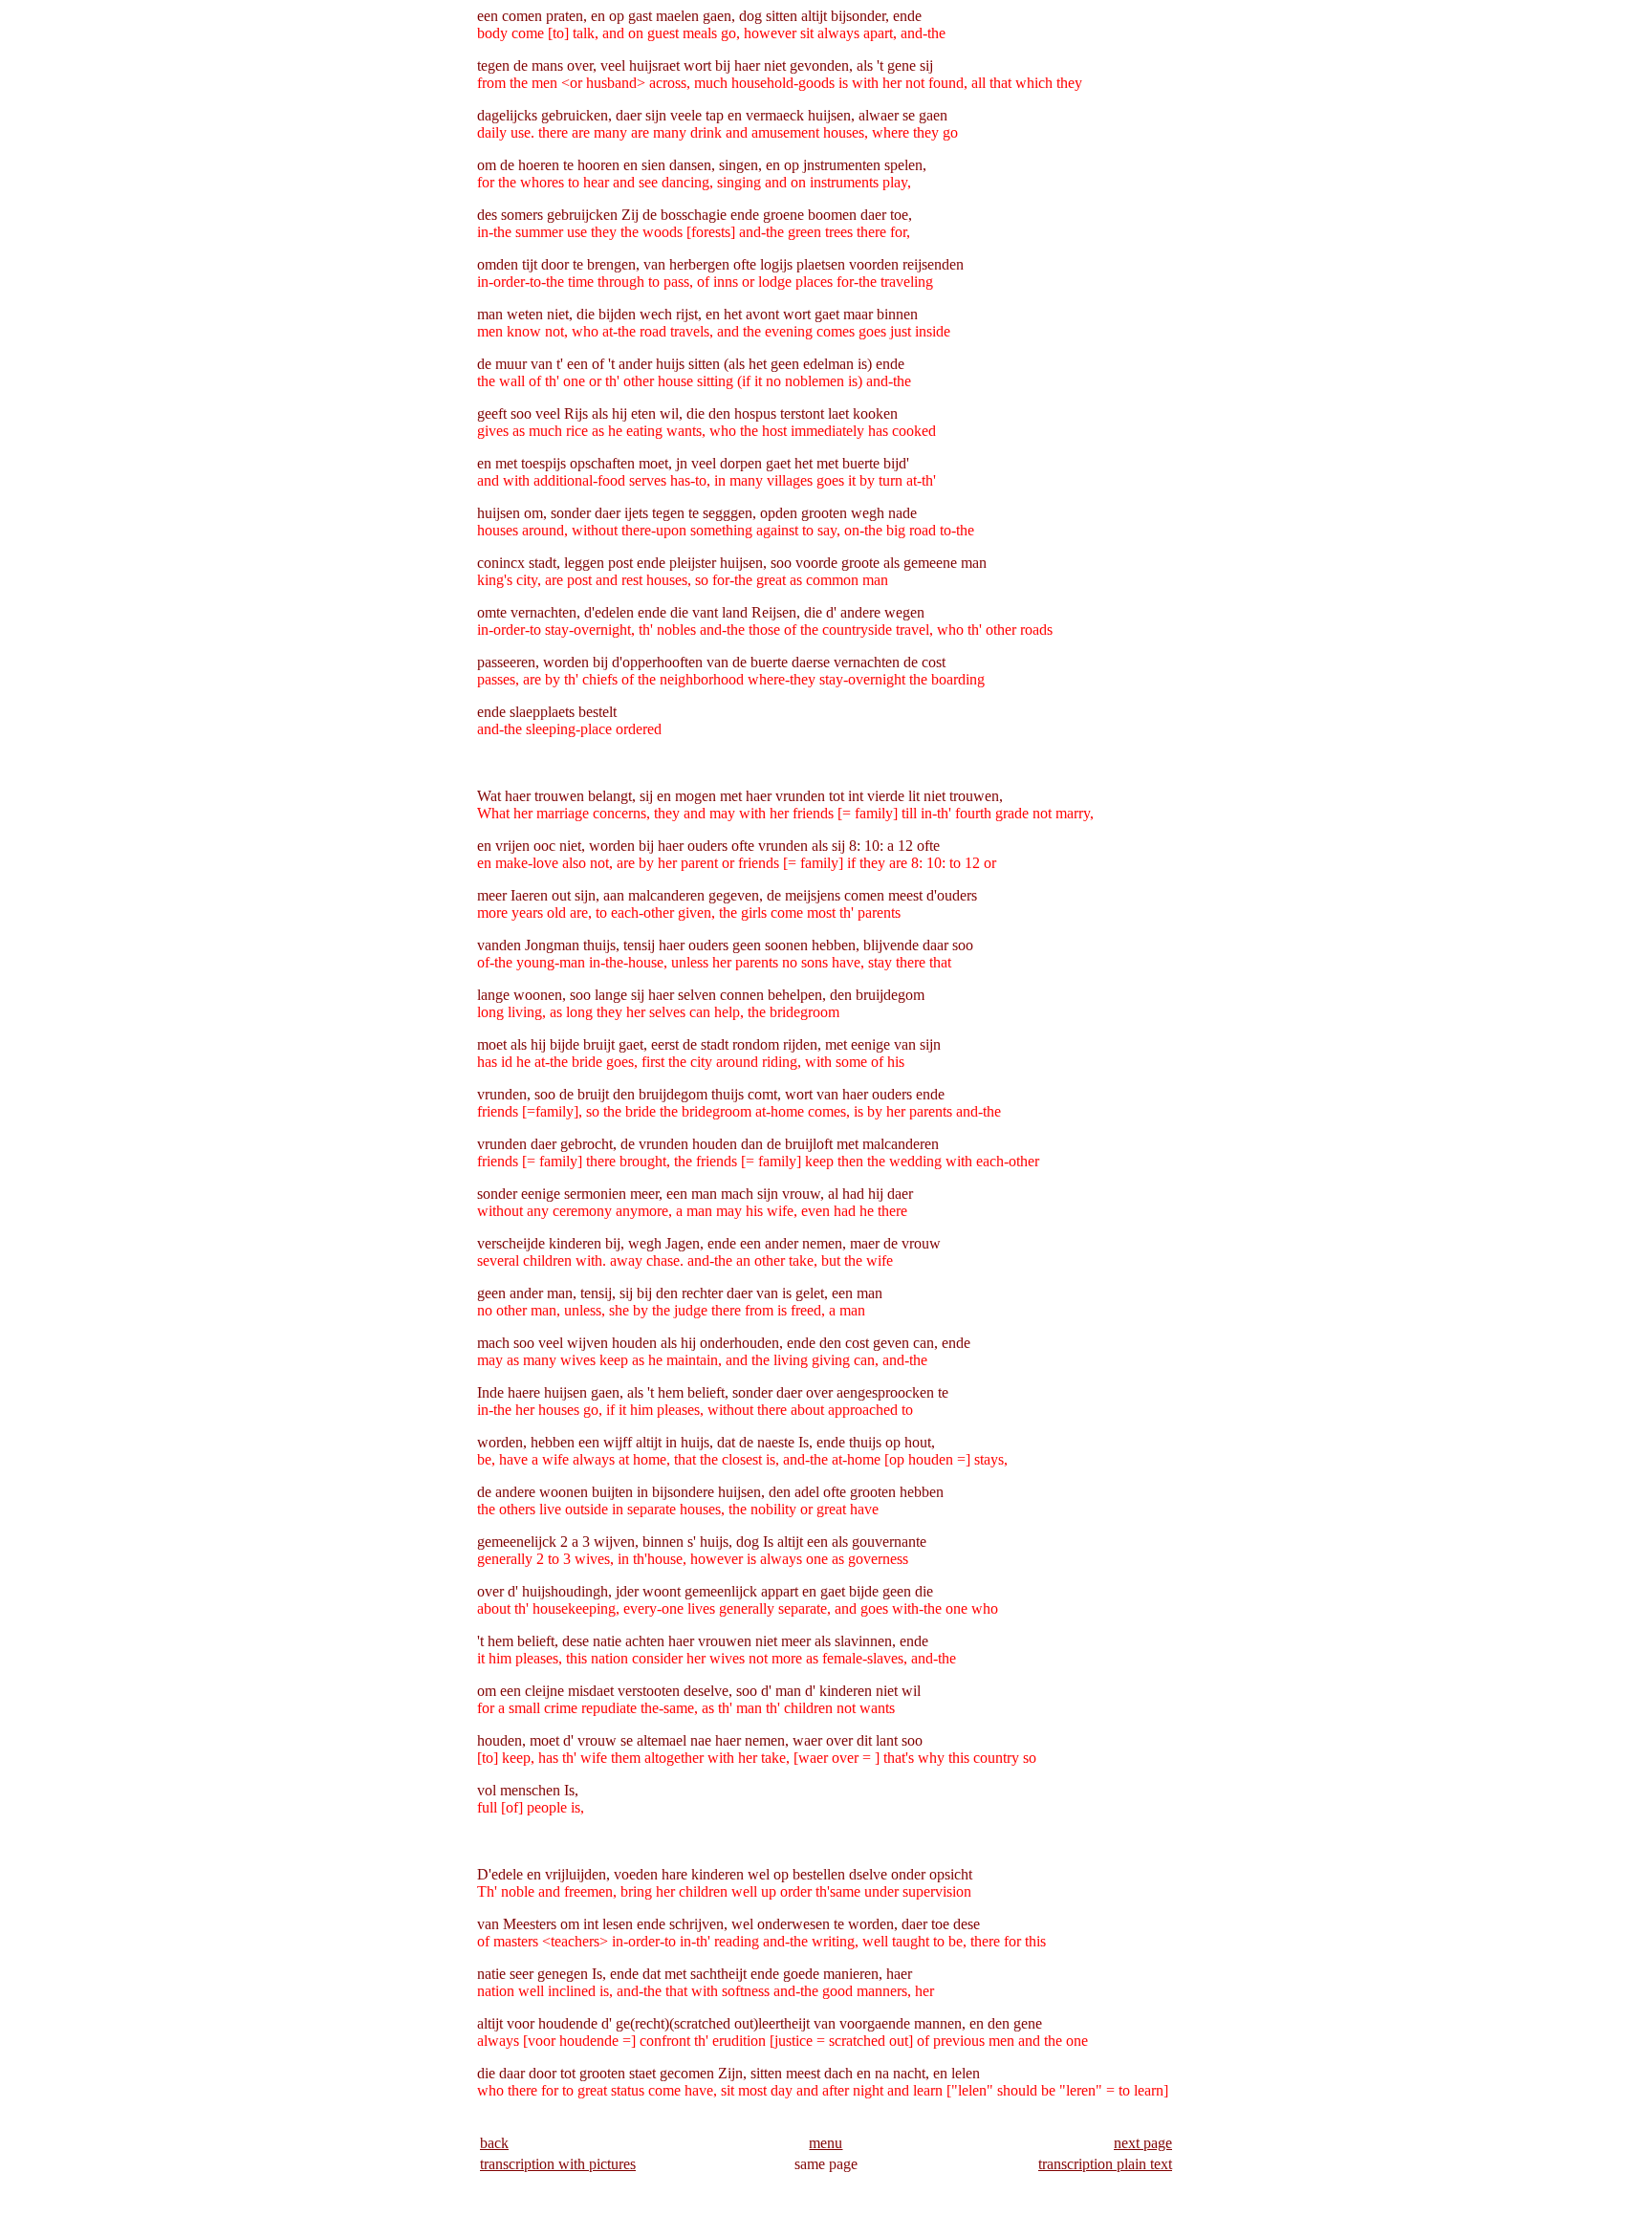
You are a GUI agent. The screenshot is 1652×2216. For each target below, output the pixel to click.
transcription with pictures (558, 2164)
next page (1143, 2143)
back (494, 2143)
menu (826, 2143)
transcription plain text (1105, 2164)
